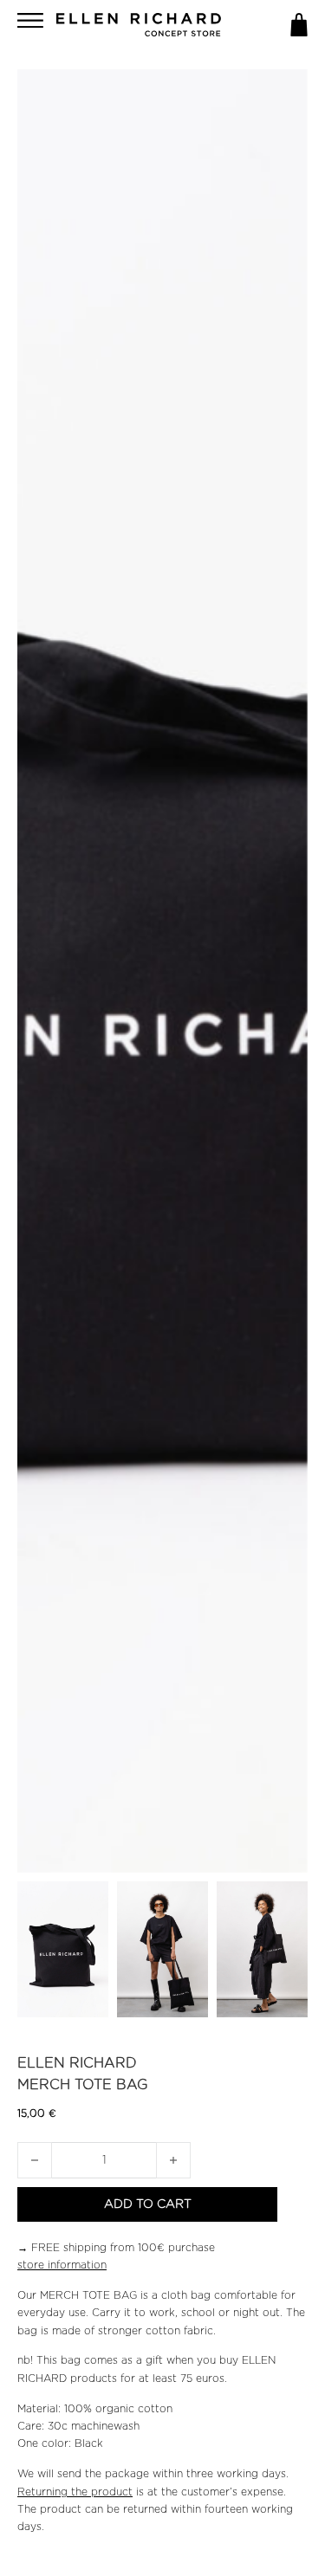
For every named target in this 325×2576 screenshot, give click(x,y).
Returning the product (75, 2492)
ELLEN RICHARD (77, 2063)
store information (62, 2265)
